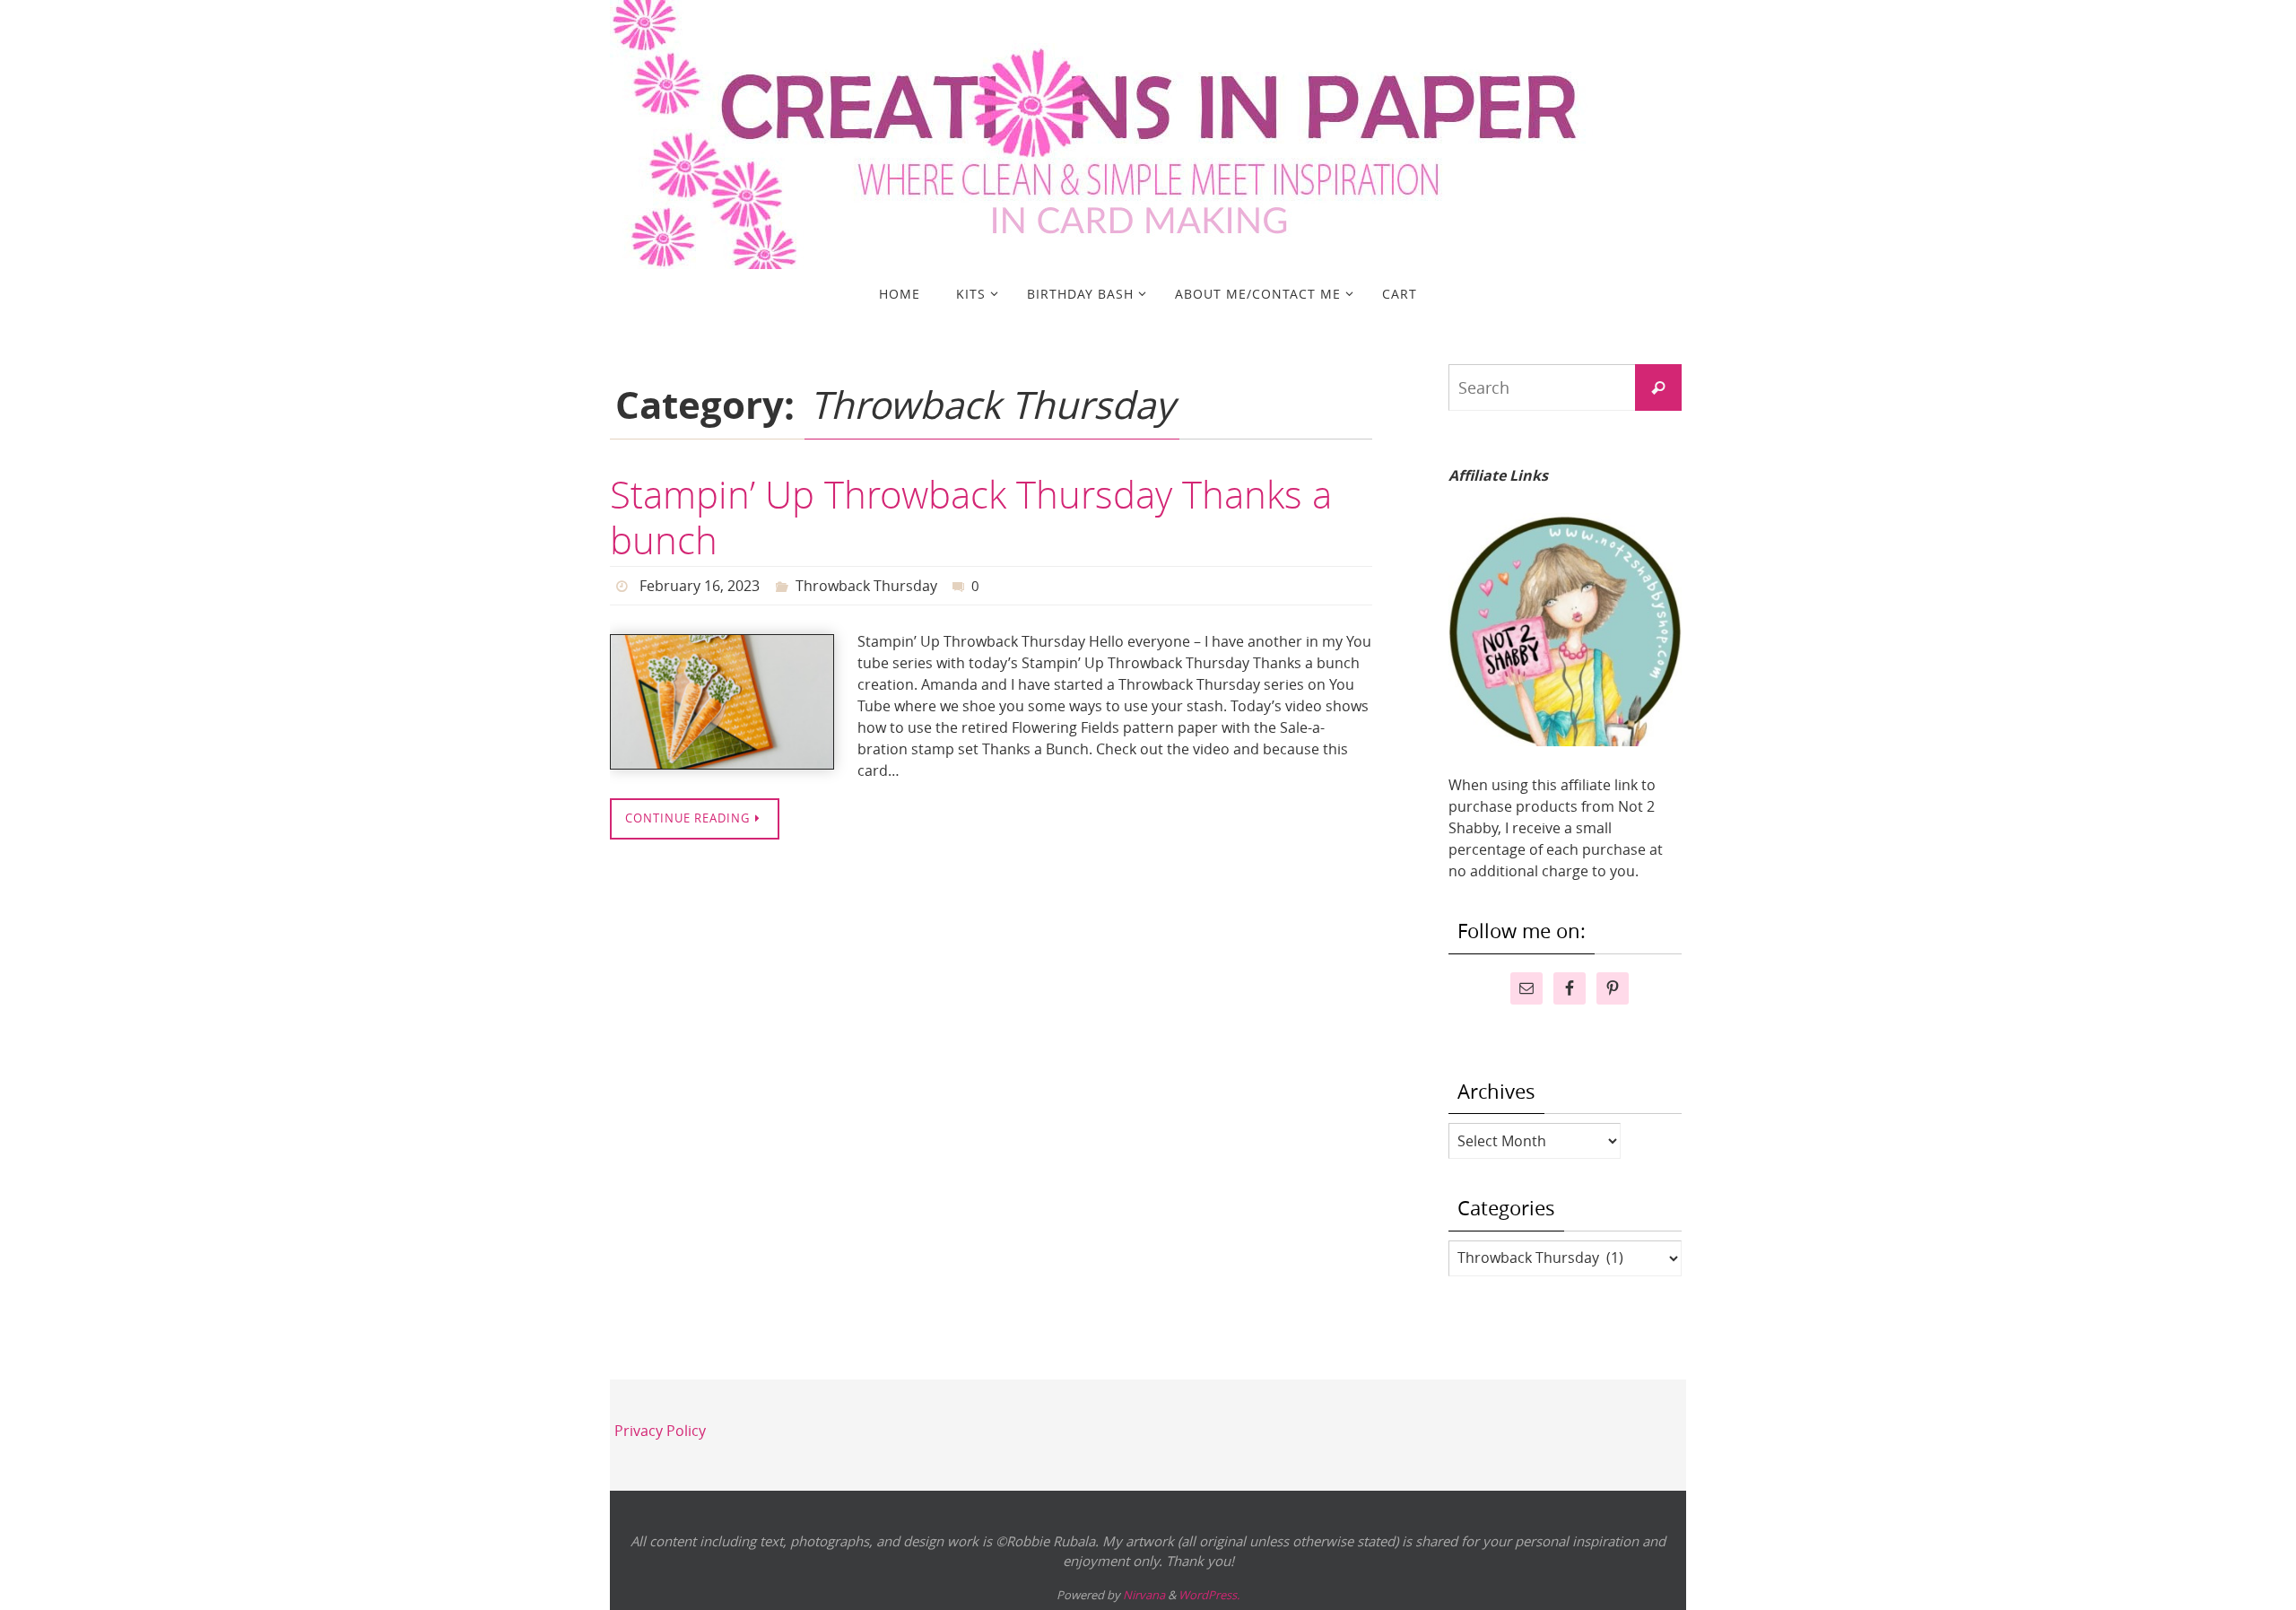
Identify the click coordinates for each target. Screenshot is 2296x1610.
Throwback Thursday (866, 586)
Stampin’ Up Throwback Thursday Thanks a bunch (971, 517)
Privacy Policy (660, 1431)
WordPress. (1209, 1595)
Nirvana (1144, 1595)
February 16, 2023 (700, 586)
